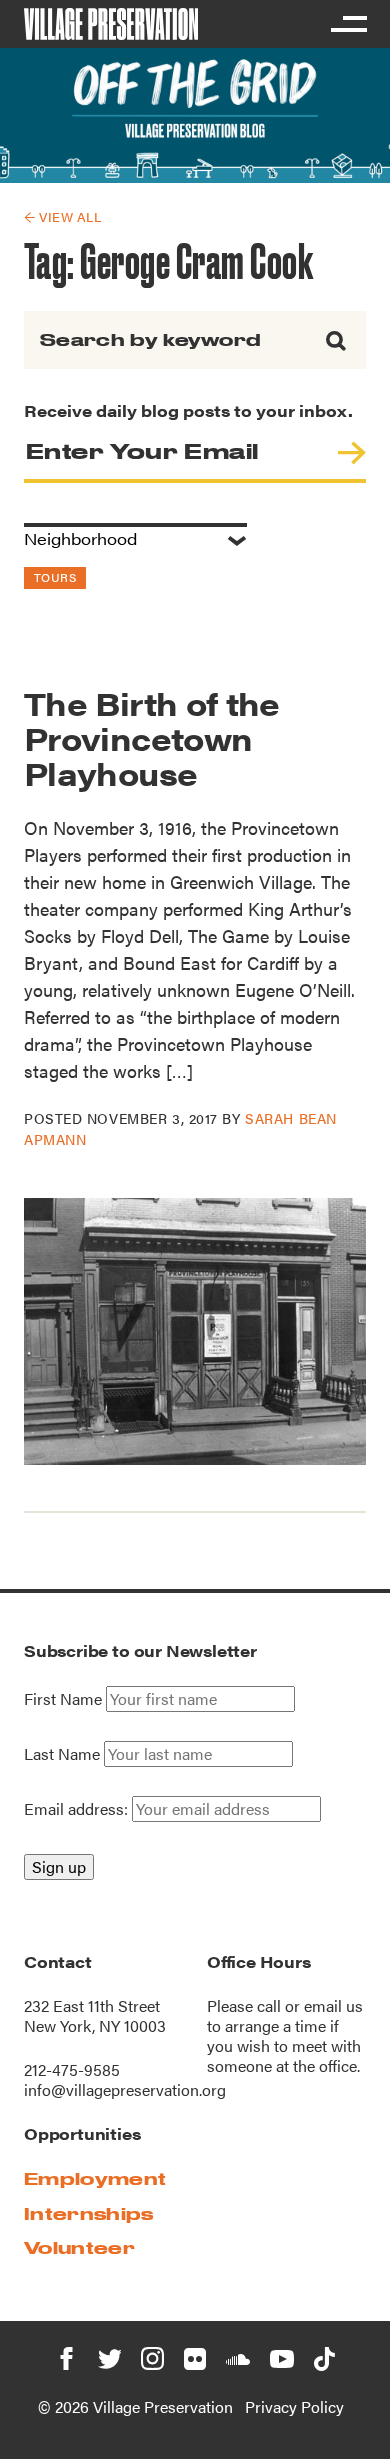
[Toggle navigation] (348, 24)
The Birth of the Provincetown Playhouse (152, 737)
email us (333, 2005)
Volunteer (79, 2247)
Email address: (78, 1808)
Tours (55, 577)
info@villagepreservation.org (125, 2089)
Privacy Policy (294, 2406)
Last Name (62, 1754)
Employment (95, 2178)
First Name (63, 1699)
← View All (62, 216)
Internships (89, 2213)
